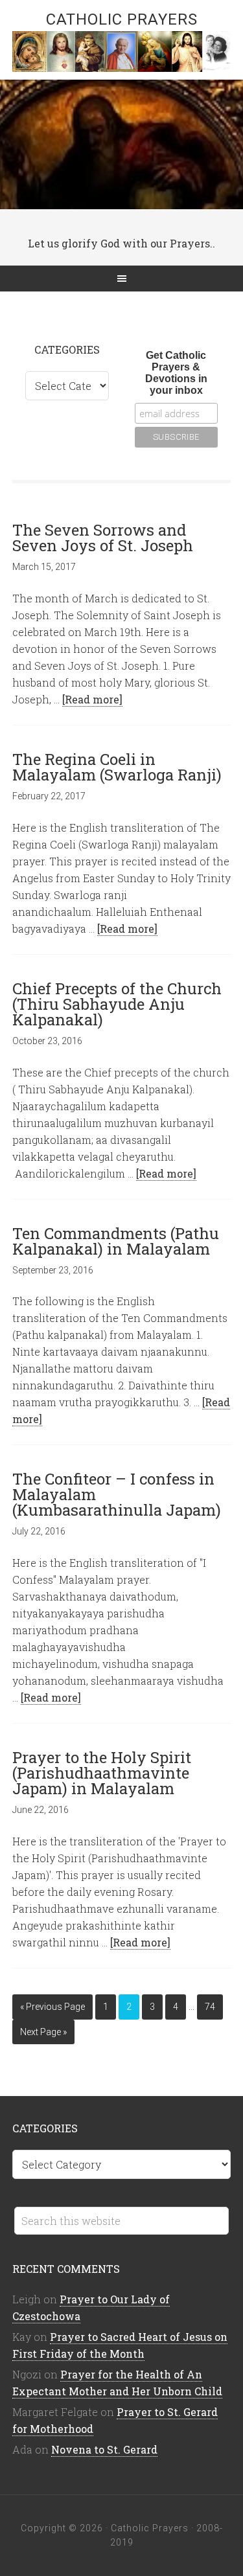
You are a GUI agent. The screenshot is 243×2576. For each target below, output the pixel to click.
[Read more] (92, 699)
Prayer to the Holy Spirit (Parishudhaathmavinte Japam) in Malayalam (102, 1773)
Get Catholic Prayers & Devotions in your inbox (176, 373)
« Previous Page (52, 2007)
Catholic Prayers (122, 19)
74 (210, 2007)
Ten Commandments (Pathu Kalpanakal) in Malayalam (116, 1241)
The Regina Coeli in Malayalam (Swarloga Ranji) (117, 767)
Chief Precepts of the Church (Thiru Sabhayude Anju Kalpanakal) (117, 1004)
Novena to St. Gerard (104, 2449)
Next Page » (43, 2032)
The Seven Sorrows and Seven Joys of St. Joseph (103, 538)
